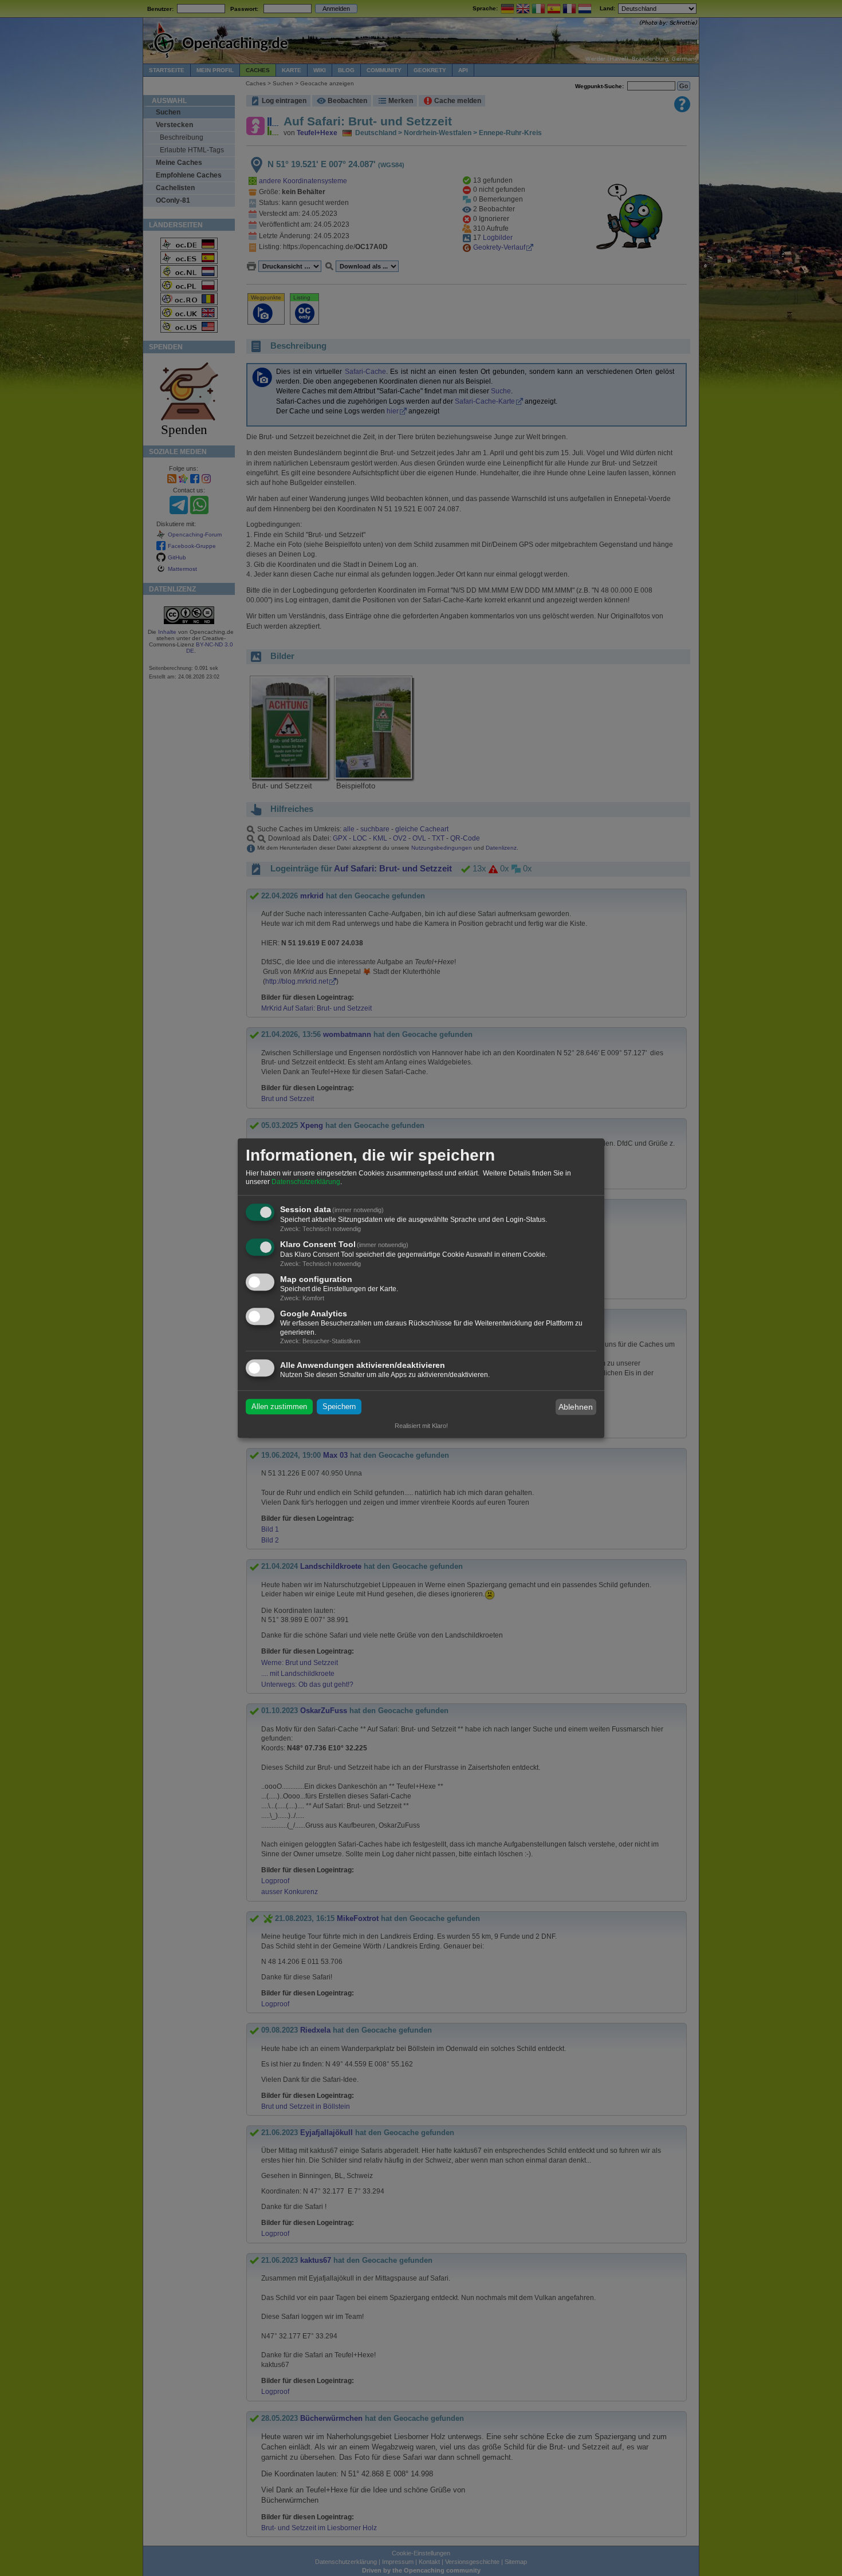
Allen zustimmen (279, 1407)
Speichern (339, 1407)
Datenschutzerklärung (306, 1182)
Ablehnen (576, 1407)
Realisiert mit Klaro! (421, 1426)
